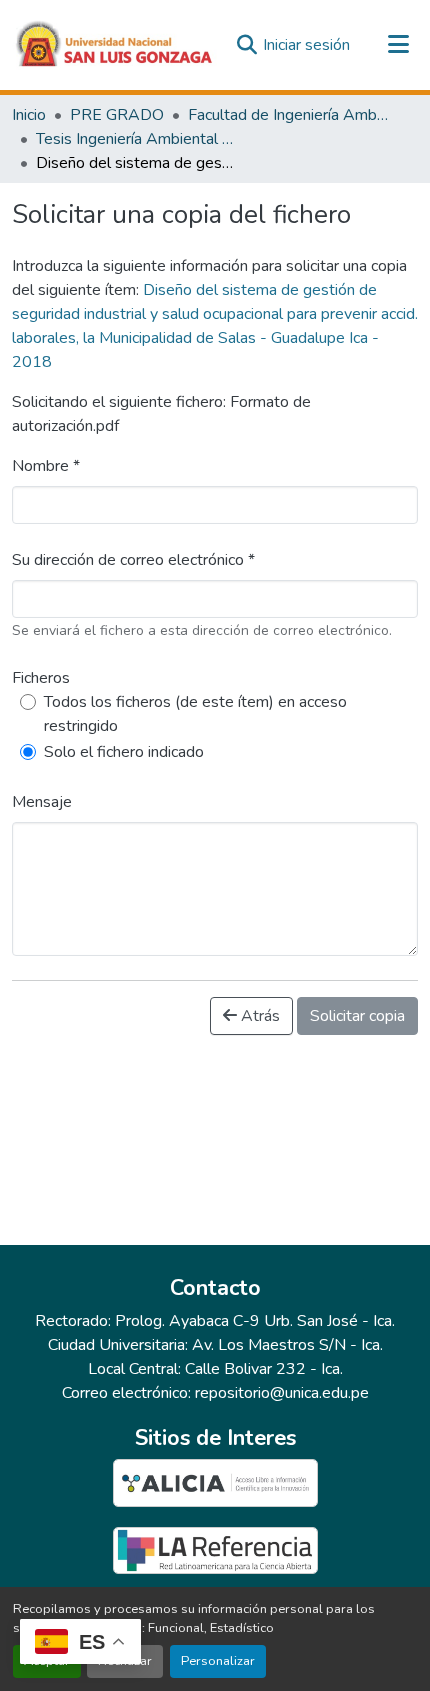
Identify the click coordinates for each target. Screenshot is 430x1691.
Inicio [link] (29, 115)
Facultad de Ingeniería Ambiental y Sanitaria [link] (288, 115)
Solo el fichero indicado (124, 752)
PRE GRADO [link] (117, 115)
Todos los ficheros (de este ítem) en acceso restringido (195, 714)
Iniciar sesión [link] (306, 45)
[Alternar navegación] (398, 45)
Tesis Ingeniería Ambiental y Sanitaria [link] (136, 139)
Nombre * (46, 466)
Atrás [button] (258, 1016)
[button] (115, 45)
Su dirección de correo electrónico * (133, 560)
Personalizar (218, 1661)
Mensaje (42, 802)
